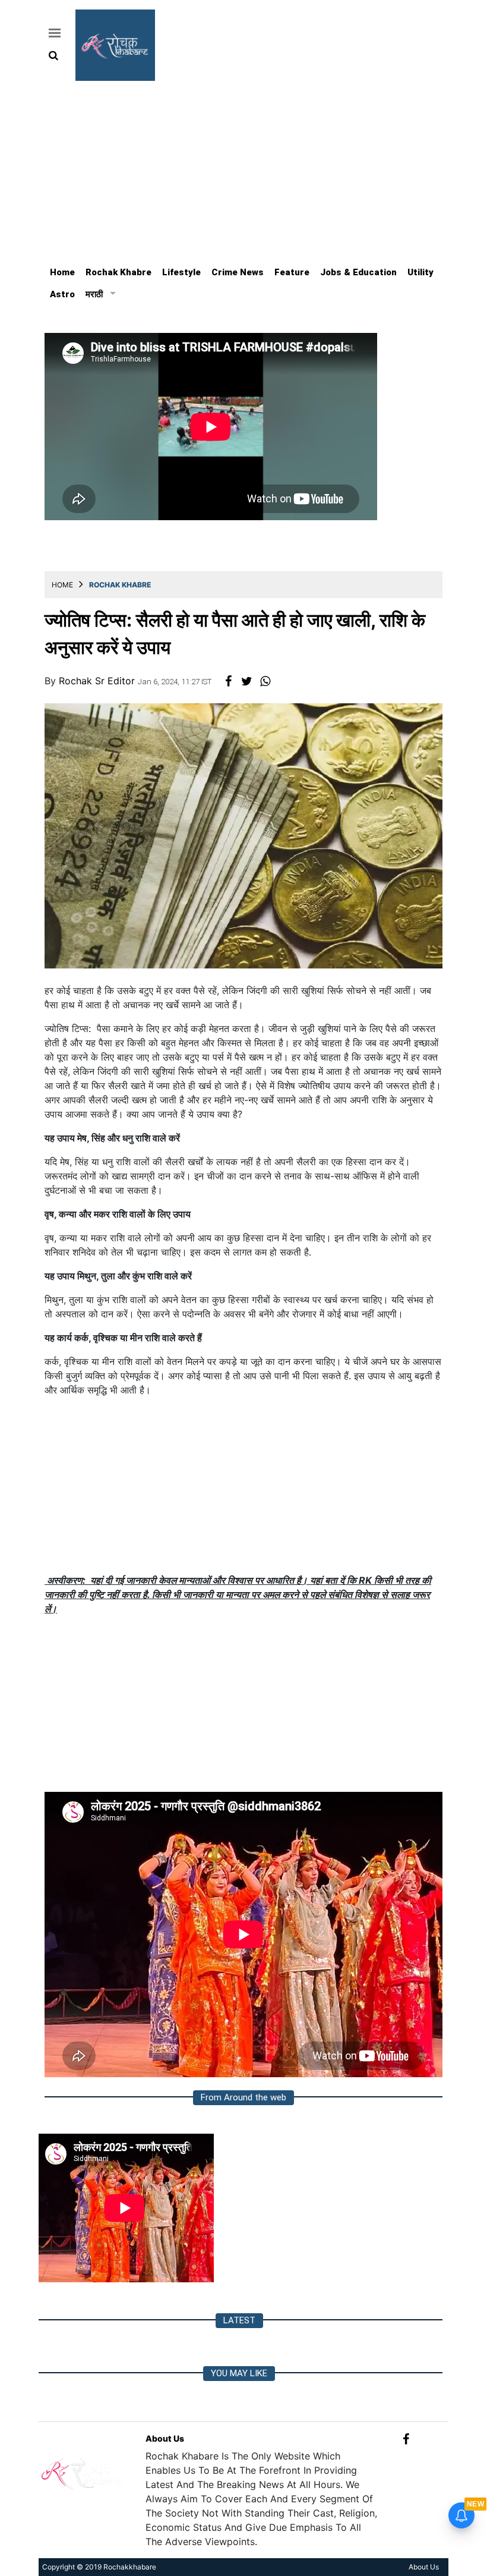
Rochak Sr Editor (98, 681)
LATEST (239, 2320)
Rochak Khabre (118, 272)
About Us (165, 2438)
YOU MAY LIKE (239, 2373)
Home (62, 272)
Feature (292, 272)
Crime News (238, 272)
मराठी (94, 294)
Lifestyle (181, 272)
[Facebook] (406, 2438)
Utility (420, 272)
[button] (53, 33)
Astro (62, 294)
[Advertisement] (243, 170)
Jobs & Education (358, 272)
